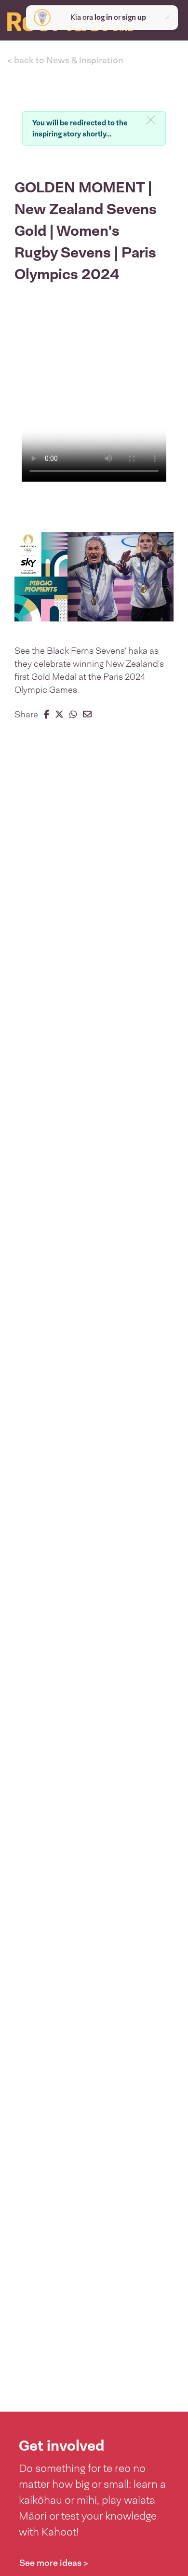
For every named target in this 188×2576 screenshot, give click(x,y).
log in (103, 17)
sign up (134, 17)
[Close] (151, 121)
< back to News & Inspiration (65, 60)
